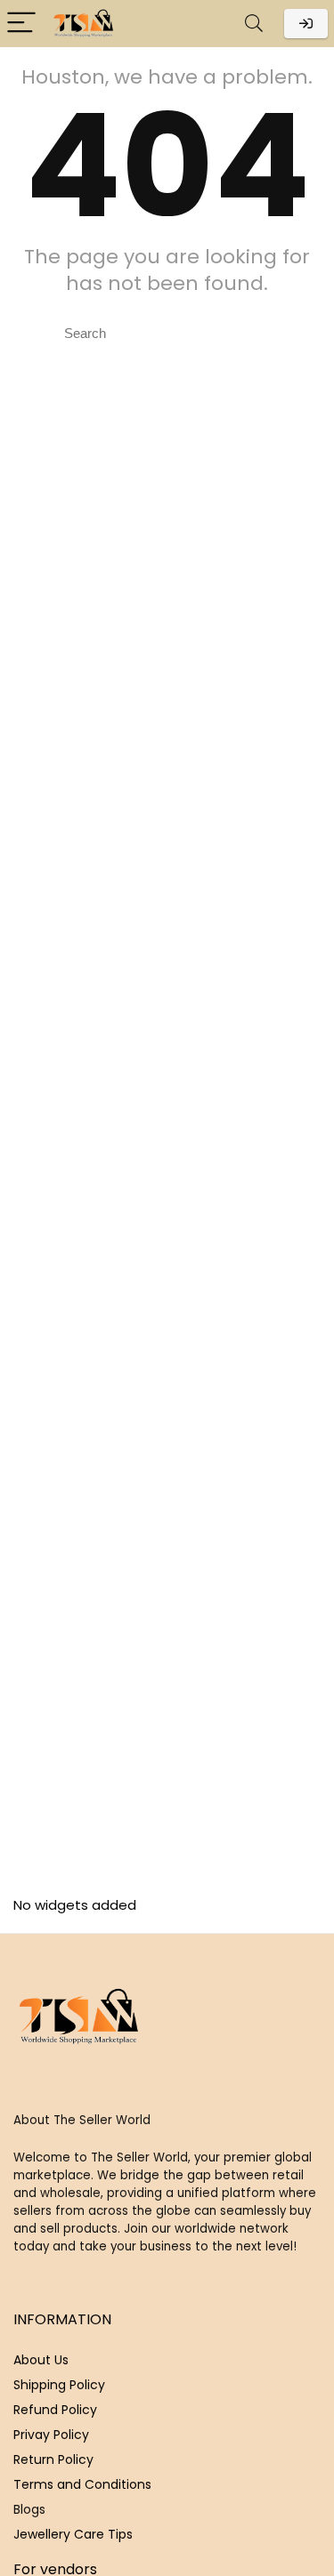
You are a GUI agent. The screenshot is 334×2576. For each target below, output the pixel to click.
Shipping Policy (59, 2385)
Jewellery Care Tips (73, 2534)
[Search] (254, 24)
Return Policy (53, 2459)
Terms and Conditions (82, 2484)
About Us (41, 2360)
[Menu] (21, 24)
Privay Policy (51, 2435)
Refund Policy (55, 2410)
